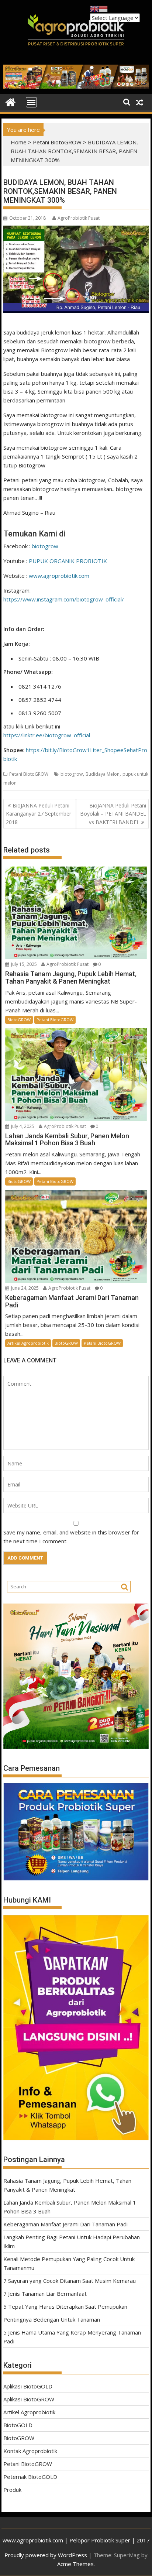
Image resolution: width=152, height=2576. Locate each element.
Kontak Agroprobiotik (30, 2451)
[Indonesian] (103, 8)
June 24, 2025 (25, 1288)
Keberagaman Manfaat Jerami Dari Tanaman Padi (65, 2224)
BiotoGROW (19, 1020)
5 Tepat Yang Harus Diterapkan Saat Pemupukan (65, 2306)
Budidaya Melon (103, 774)
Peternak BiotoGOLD (30, 2477)
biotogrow (45, 546)
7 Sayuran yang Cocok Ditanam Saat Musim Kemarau (70, 2281)
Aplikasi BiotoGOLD (28, 2386)
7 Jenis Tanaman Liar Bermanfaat (45, 2294)
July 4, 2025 (23, 1126)
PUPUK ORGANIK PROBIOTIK (68, 561)
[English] (94, 8)
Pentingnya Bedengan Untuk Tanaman (52, 2319)
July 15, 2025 (24, 964)
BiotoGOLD (18, 2425)
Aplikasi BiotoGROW (29, 2399)
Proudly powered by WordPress (46, 2555)
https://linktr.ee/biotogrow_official (47, 735)
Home (19, 142)
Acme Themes (75, 2564)
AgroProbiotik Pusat (79, 218)
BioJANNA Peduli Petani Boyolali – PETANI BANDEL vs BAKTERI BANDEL (113, 814)
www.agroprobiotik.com (59, 576)
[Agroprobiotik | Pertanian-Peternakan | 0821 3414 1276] (11, 102)
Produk (12, 2490)
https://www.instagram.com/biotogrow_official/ (64, 599)
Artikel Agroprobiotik (28, 1343)
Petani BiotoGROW (57, 142)
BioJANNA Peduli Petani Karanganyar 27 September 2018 (39, 814)
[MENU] (31, 102)
